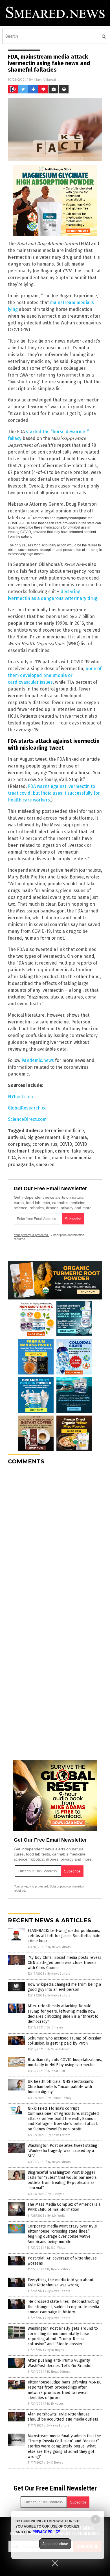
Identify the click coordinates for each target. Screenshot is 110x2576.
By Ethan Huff (56, 2071)
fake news (82, 1151)
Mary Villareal (45, 79)
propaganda (21, 1165)
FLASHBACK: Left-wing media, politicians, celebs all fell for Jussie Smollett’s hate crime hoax (64, 1936)
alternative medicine (62, 1131)
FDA (12, 1158)
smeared (45, 1165)
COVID (66, 1144)
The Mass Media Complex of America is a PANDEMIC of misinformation (64, 2207)
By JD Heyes (55, 2027)
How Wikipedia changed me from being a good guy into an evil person (64, 1987)
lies (46, 1158)
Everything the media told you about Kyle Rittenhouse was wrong (60, 2283)
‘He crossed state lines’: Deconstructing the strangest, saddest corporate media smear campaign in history (63, 2307)
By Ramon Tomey (60, 2098)
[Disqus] (55, 1540)
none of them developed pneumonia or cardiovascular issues (55, 675)
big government (44, 1137)
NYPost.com (20, 1097)
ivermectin (29, 1158)
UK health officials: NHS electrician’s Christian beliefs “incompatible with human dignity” (60, 2087)
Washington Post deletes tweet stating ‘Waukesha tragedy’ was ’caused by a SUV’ (62, 2151)
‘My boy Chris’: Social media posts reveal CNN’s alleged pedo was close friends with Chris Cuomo (64, 1963)
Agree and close (55, 2544)
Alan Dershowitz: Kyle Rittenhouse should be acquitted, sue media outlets (63, 2417)
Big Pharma (75, 1137)
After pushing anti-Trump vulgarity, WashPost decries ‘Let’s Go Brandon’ (60, 2363)
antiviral (16, 1137)
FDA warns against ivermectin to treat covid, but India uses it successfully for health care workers (54, 793)
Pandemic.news (38, 1060)
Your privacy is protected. (31, 1235)
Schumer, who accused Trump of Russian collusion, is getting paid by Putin (64, 2041)
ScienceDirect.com (27, 1119)
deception (42, 1151)
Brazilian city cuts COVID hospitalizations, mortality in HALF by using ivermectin (65, 2062)
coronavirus (45, 1144)
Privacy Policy (46, 2532)
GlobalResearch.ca (27, 1108)
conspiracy (19, 1144)
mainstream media (72, 1158)
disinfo (62, 1151)
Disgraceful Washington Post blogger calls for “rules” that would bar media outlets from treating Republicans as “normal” (62, 2180)
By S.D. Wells (56, 2216)
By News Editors (59, 1947)
